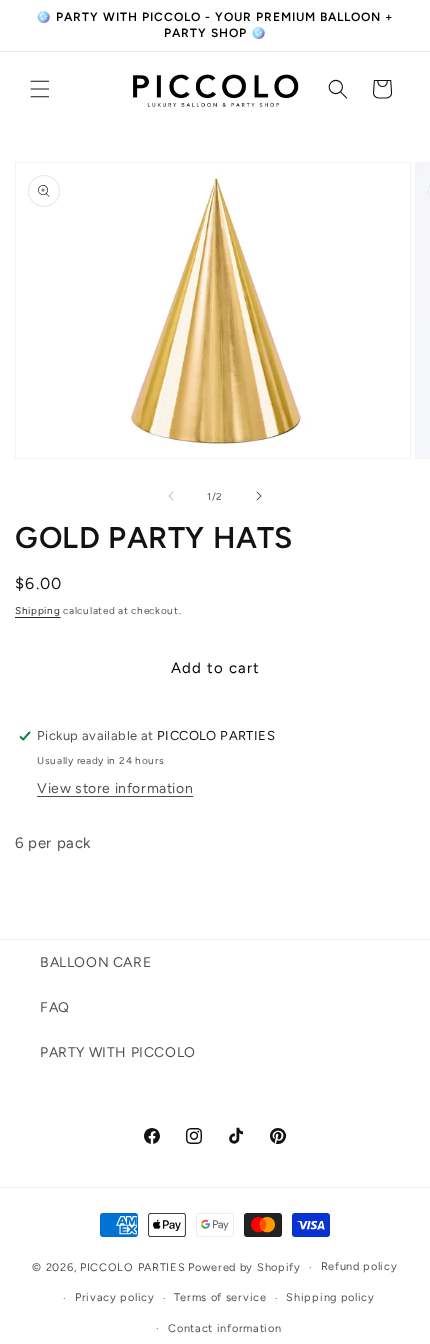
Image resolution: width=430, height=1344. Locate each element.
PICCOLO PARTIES (133, 1267)
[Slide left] (171, 496)
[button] (40, 89)
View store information (115, 788)
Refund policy (359, 1266)
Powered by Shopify (244, 1267)
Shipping (38, 610)
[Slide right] (259, 496)
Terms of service (220, 1297)
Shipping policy (330, 1297)
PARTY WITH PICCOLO (118, 1052)
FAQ (55, 1007)
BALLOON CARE (95, 962)
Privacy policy (115, 1297)
